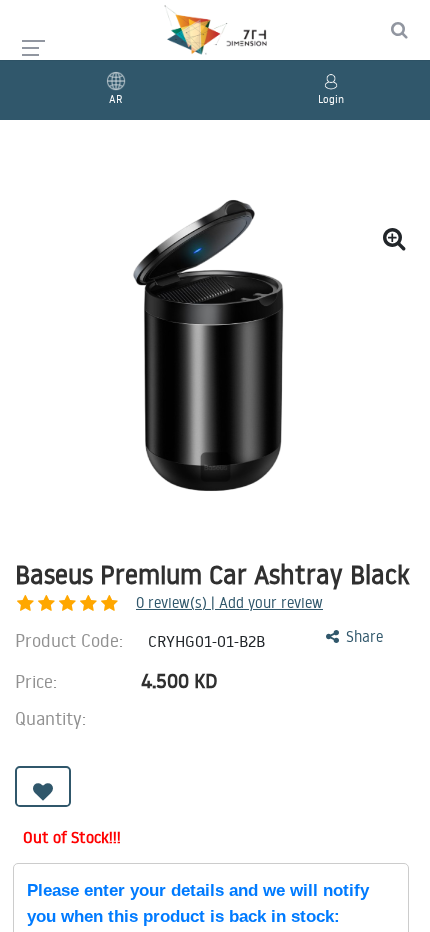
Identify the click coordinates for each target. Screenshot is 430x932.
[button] (43, 786)
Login (331, 99)
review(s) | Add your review (229, 602)
